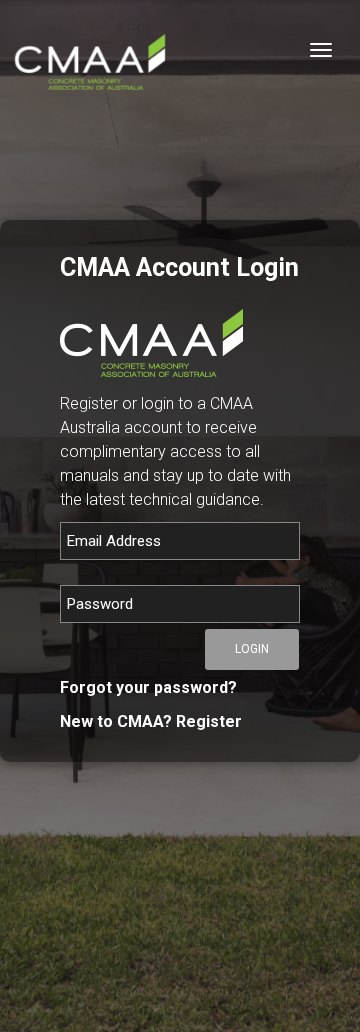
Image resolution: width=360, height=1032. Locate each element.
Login (252, 649)
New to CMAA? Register (151, 721)
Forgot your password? (148, 687)
